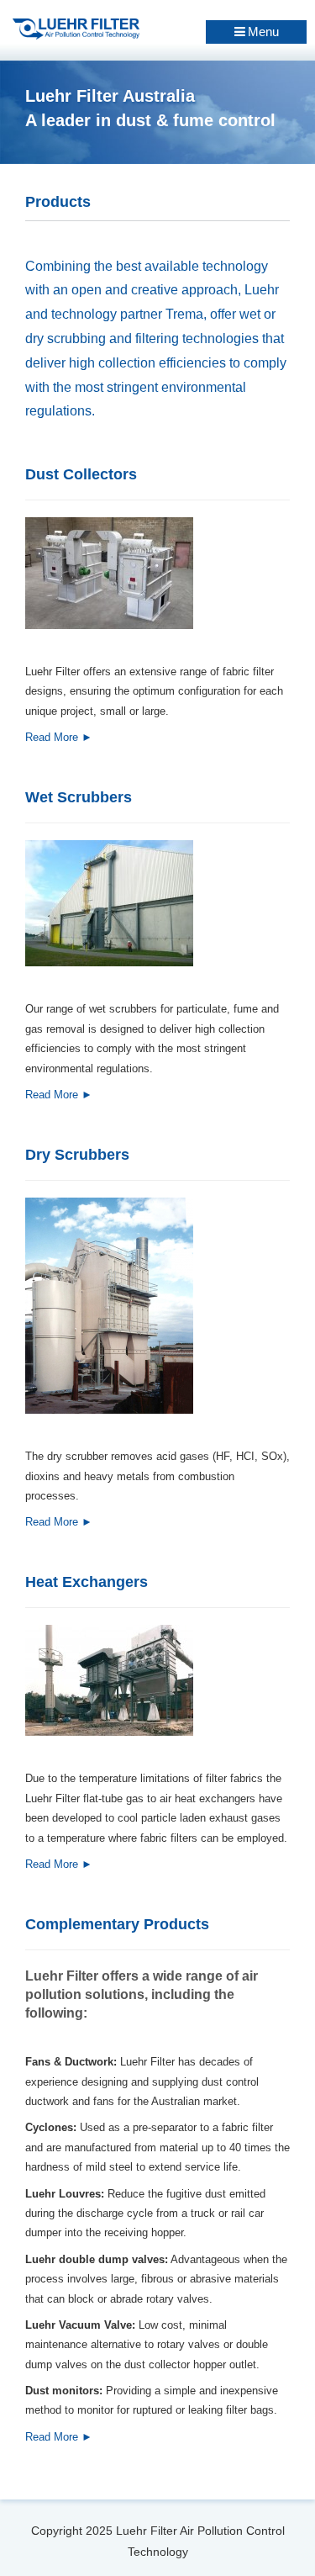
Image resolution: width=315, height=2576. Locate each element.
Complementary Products (117, 1924)
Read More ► (59, 737)
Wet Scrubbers (79, 797)
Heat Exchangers (87, 1582)
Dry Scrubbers (77, 1155)
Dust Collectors (81, 474)
